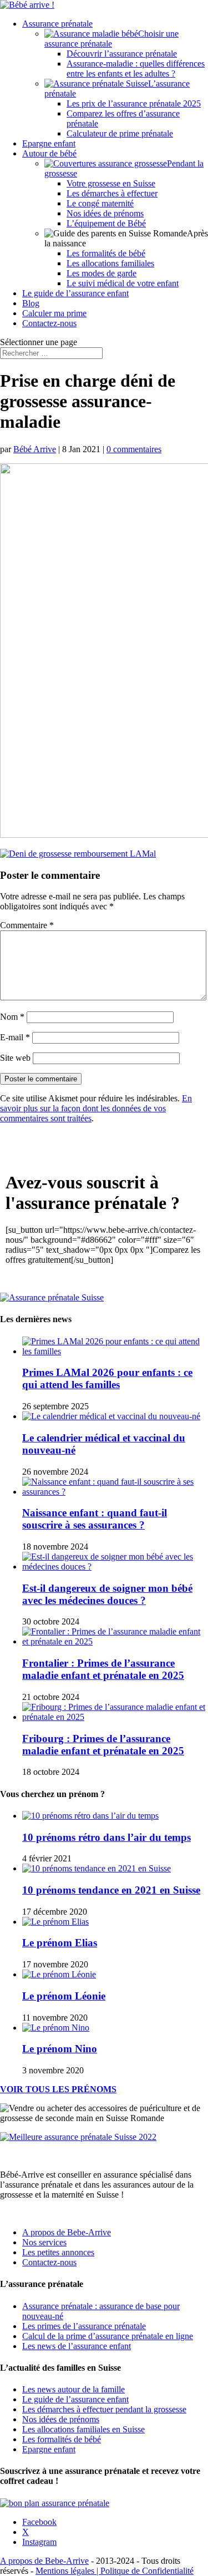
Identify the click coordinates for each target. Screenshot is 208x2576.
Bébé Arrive (35, 449)
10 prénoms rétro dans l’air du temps (106, 1837)
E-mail (15, 1037)
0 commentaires (134, 449)
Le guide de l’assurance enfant (75, 293)
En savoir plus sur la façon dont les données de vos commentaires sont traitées (96, 1108)
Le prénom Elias (60, 1943)
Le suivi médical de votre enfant (123, 283)
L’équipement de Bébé (106, 223)
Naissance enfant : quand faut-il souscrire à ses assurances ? (95, 1519)
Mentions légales (66, 2571)
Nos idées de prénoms (105, 213)
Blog (31, 303)
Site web (15, 1058)
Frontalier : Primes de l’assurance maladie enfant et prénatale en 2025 (103, 1669)
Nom (12, 1017)
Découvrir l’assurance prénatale (122, 54)
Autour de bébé (49, 153)
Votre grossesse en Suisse (111, 183)
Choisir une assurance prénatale (111, 39)
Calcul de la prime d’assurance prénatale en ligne (108, 2336)
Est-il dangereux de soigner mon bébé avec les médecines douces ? (107, 1594)
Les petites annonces (58, 2252)
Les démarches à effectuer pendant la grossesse (104, 2409)
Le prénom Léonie (64, 1996)
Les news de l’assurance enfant (77, 2346)
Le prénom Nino (60, 2049)
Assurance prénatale (57, 24)
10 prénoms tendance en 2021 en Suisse (111, 1890)
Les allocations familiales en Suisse (83, 2429)
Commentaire (27, 925)
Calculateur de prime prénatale (120, 133)
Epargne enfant (49, 143)
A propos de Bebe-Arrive (67, 2232)
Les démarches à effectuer (112, 193)
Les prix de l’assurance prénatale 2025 (134, 103)
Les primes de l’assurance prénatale (84, 2326)
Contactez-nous (49, 323)
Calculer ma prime (54, 313)
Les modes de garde (102, 273)
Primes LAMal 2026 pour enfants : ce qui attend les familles (107, 1378)
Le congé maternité (100, 203)
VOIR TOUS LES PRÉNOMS (58, 2089)
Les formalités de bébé (106, 253)
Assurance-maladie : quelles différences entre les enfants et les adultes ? (136, 69)
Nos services (44, 2242)
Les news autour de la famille (73, 2389)
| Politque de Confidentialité (145, 2571)
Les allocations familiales (110, 263)
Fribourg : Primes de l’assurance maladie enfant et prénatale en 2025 (103, 1745)
